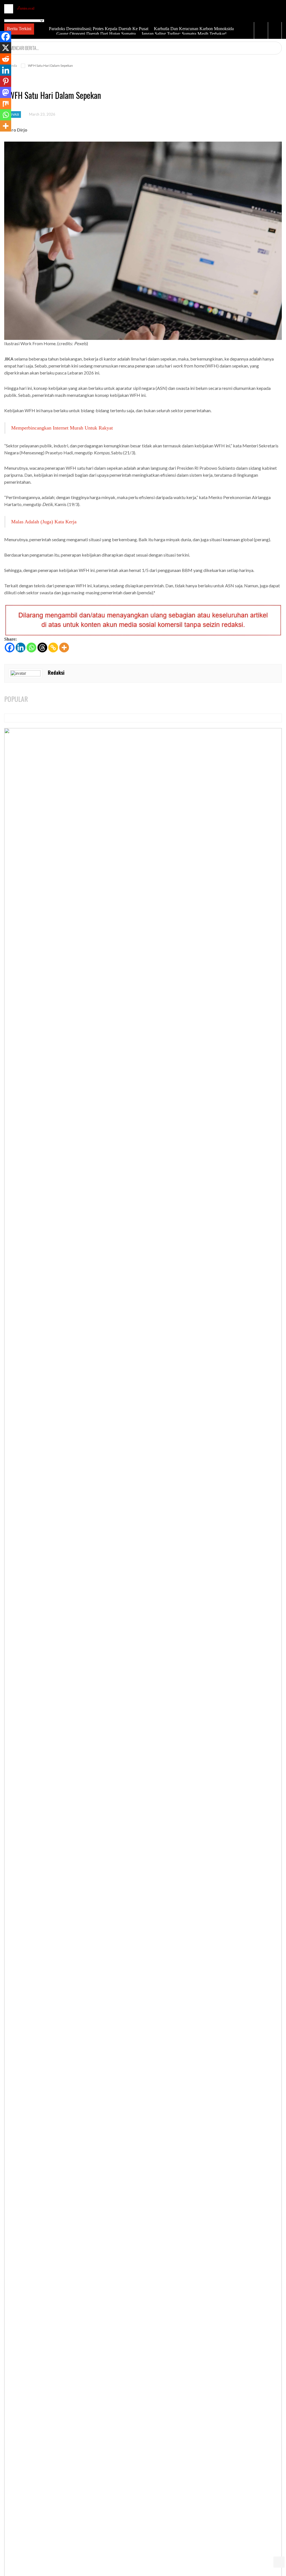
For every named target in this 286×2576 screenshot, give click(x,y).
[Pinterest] (6, 81)
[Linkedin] (21, 647)
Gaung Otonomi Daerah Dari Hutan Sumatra (96, 34)
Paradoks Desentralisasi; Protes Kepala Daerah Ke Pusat (98, 29)
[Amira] (26, 8)
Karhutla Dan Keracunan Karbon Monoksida (193, 29)
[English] (7, 16)
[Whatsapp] (31, 647)
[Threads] (42, 647)
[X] (6, 48)
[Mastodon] (6, 92)
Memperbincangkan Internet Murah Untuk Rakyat (62, 428)
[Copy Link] (53, 647)
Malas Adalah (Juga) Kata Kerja (44, 522)
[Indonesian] (12, 16)
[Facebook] (10, 647)
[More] (64, 647)
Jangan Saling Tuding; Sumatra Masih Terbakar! (183, 34)
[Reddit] (6, 59)
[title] (261, 30)
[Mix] (6, 104)
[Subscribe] (277, 48)
